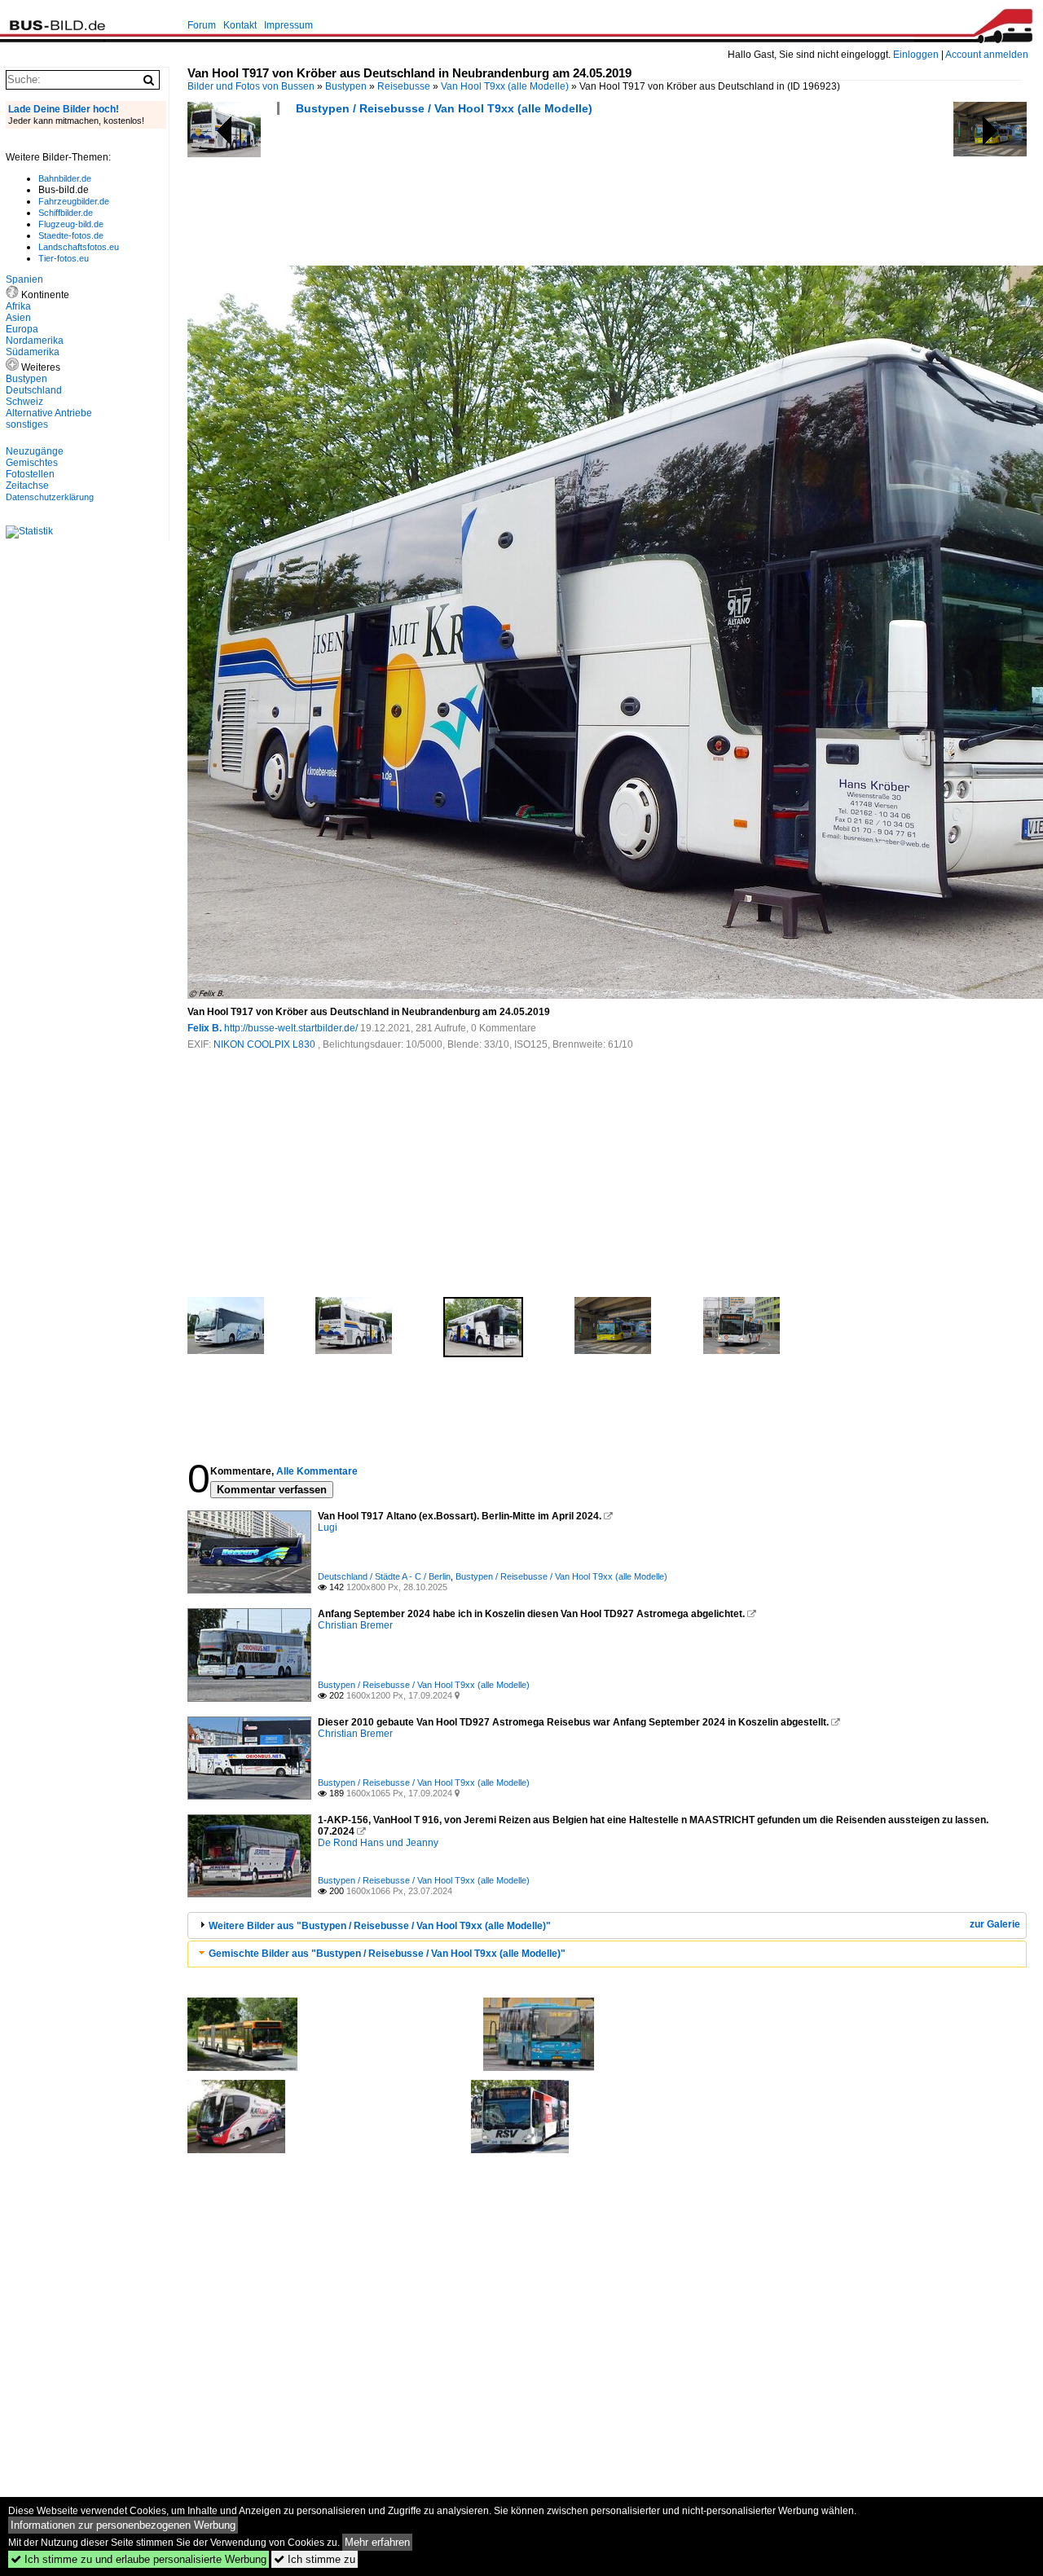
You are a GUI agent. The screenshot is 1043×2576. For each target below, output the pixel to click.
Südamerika (33, 352)
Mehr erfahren (377, 2542)
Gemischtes (32, 463)
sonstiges (27, 424)
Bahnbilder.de (65, 178)
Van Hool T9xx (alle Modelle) (505, 86)
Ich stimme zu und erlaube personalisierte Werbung (139, 2559)
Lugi (328, 1528)
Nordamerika (35, 341)
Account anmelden (987, 55)
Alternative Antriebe (49, 413)
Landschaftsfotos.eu (79, 247)
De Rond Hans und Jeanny (378, 1843)
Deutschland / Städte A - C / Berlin (384, 1576)
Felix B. (205, 1028)
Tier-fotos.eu (64, 258)
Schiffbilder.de (66, 213)
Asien (18, 318)
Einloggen (916, 55)
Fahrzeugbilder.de (74, 201)
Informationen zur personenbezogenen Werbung (123, 2525)
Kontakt (240, 25)
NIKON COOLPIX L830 (266, 1044)
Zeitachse (27, 486)
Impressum (288, 25)
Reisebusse (404, 86)
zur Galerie (995, 1924)
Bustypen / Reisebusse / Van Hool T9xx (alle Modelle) (444, 108)
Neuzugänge (35, 451)
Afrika (18, 306)
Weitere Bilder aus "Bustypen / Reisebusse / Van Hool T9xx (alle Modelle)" (380, 1926)
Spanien (24, 279)
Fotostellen (30, 474)
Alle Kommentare (317, 1471)
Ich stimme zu (315, 2559)
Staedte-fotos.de (71, 235)
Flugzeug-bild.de (71, 224)
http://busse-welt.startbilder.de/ (291, 1028)
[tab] (607, 1925)
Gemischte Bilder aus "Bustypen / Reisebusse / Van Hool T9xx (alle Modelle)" (387, 1954)
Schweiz (24, 402)
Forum (202, 25)
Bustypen (346, 86)
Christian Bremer (355, 1625)
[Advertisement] (484, 196)
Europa (22, 329)
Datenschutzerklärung (50, 497)
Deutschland (34, 390)
